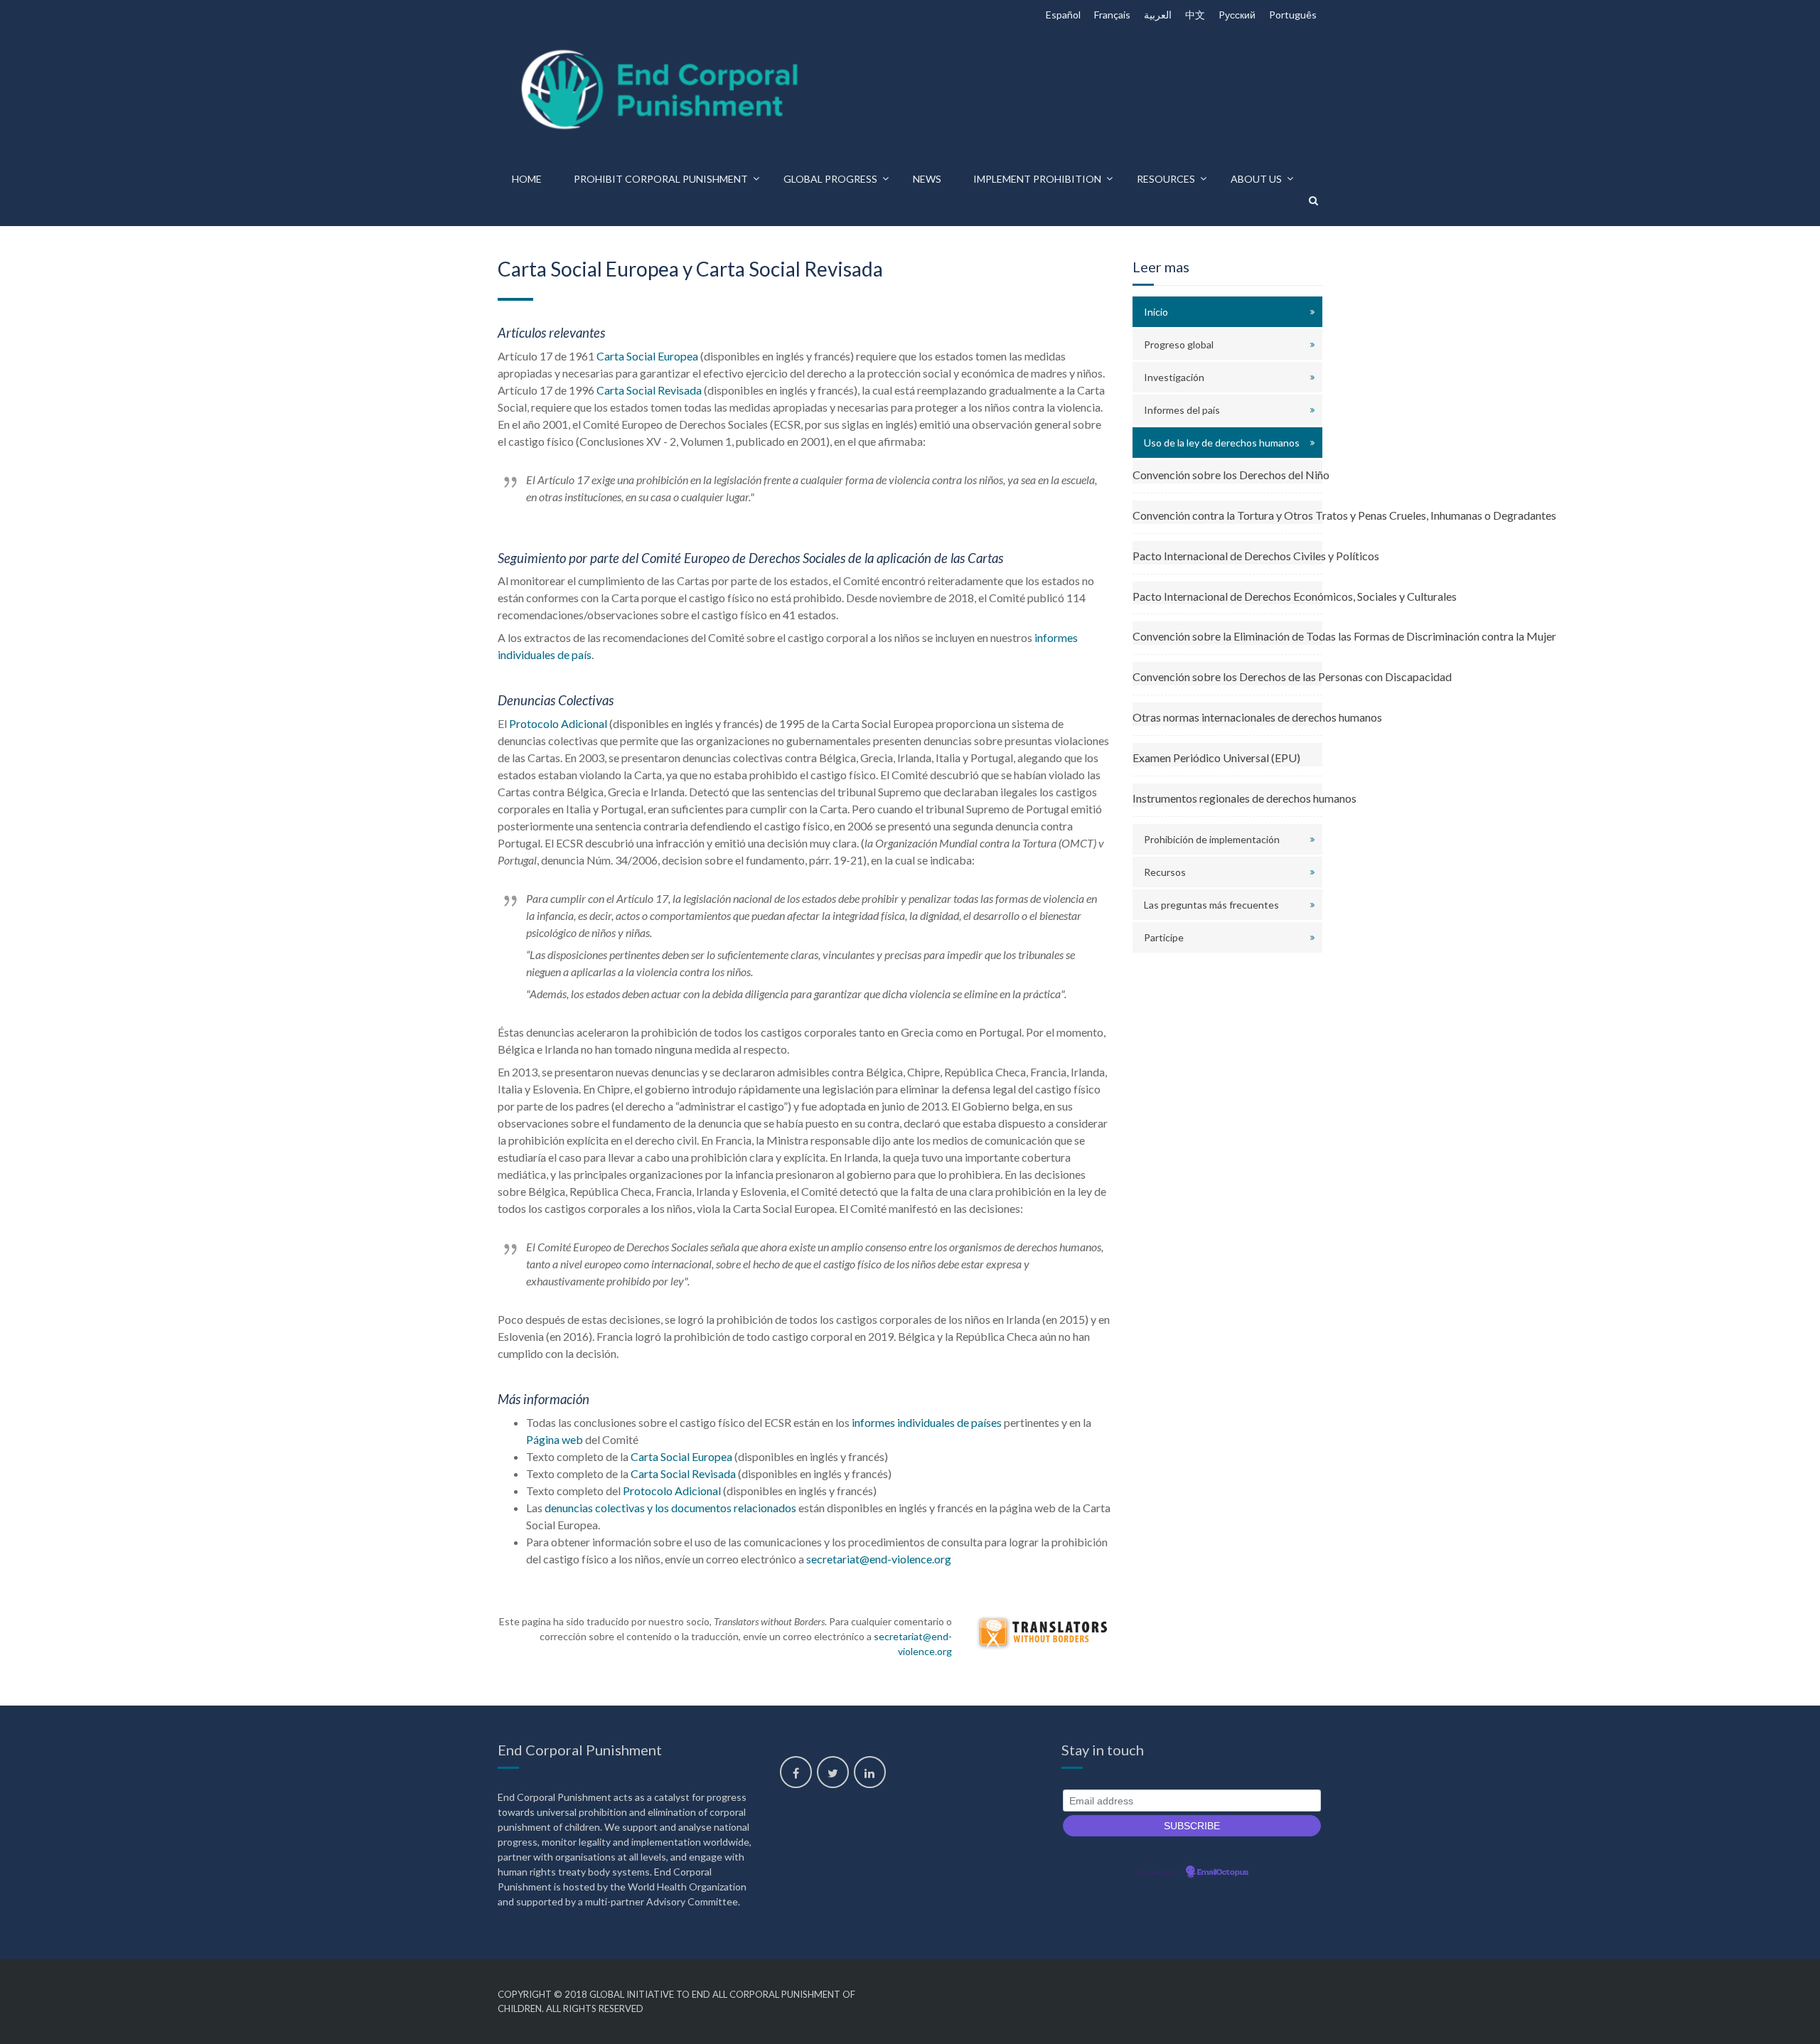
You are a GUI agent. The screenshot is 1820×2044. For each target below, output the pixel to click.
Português (1293, 15)
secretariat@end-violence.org (879, 1559)
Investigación (1174, 377)
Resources (1166, 179)
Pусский (1237, 15)
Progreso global (1179, 344)
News (927, 179)
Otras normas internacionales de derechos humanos (1228, 717)
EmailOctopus (1223, 1873)
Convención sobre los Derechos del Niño (1228, 475)
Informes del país (1182, 410)
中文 (1195, 15)
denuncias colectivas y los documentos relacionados (670, 1508)
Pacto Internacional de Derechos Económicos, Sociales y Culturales (1228, 596)
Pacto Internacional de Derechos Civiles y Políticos (1228, 556)
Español (1063, 15)
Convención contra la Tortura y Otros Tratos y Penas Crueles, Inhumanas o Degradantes (1228, 515)
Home (527, 179)
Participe (1164, 937)
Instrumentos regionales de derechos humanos (1228, 798)
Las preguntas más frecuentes (1211, 905)
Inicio (1156, 312)
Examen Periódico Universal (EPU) (1216, 758)
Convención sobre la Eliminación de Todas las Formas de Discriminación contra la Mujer (1228, 636)
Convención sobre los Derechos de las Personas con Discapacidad (1228, 676)
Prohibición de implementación (1212, 839)
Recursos (1165, 872)
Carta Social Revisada (649, 390)
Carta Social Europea (647, 356)
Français (1112, 15)
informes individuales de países (927, 1422)
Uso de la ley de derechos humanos (1222, 443)
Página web (555, 1439)
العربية (1158, 15)
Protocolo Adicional (558, 723)
